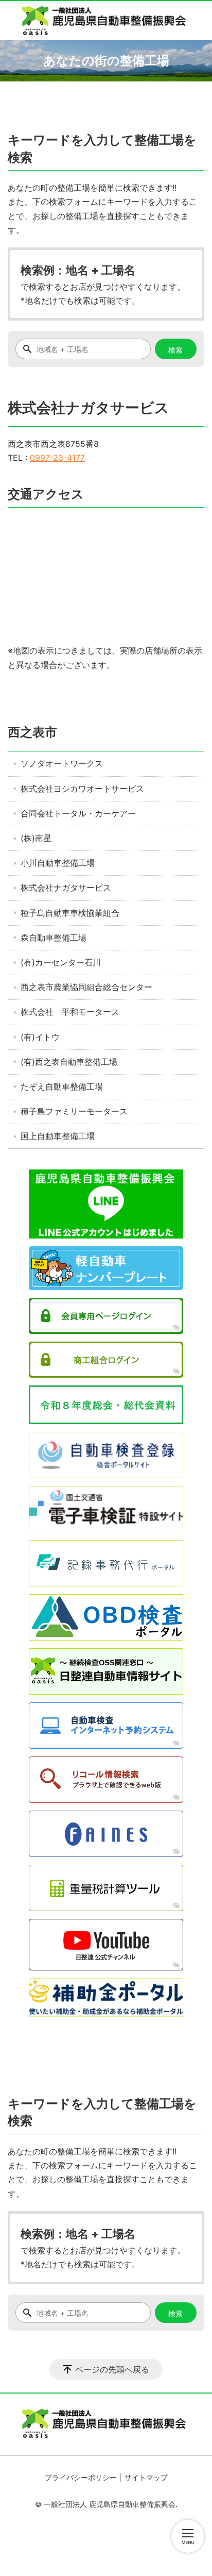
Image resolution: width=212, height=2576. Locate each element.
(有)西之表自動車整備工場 (69, 1062)
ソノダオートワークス (62, 763)
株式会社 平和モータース (70, 1012)
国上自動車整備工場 (58, 1136)
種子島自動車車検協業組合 (70, 913)
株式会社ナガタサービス (66, 888)
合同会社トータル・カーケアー (78, 813)
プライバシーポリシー (81, 2477)
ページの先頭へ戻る (112, 2369)
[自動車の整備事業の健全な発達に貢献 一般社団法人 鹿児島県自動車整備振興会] (106, 21)
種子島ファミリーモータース (74, 1111)
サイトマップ (146, 2477)
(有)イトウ (40, 1037)
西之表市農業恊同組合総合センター (86, 987)
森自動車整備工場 (54, 938)
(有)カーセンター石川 (61, 962)
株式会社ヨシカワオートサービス (82, 789)
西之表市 (32, 732)
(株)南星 (36, 838)
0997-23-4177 (57, 458)
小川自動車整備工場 (58, 863)
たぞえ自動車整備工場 (62, 1086)
